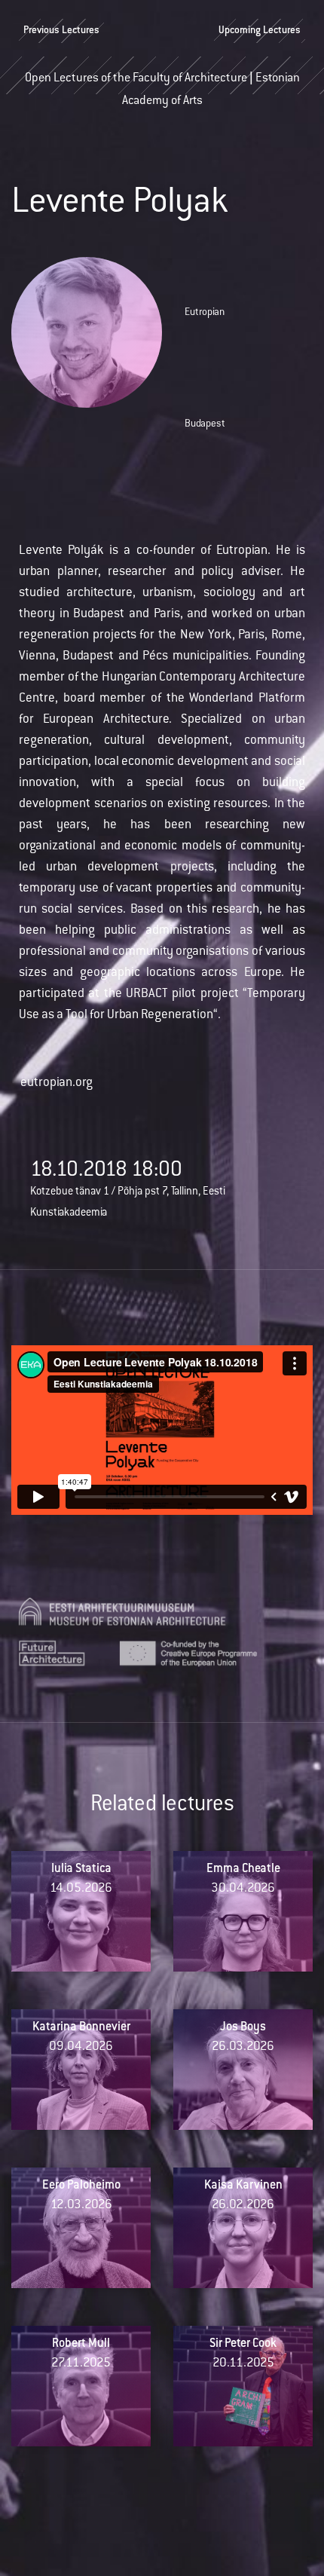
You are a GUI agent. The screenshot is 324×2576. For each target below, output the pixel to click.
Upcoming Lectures (260, 31)
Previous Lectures (61, 31)
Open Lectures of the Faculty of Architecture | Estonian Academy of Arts (162, 84)
